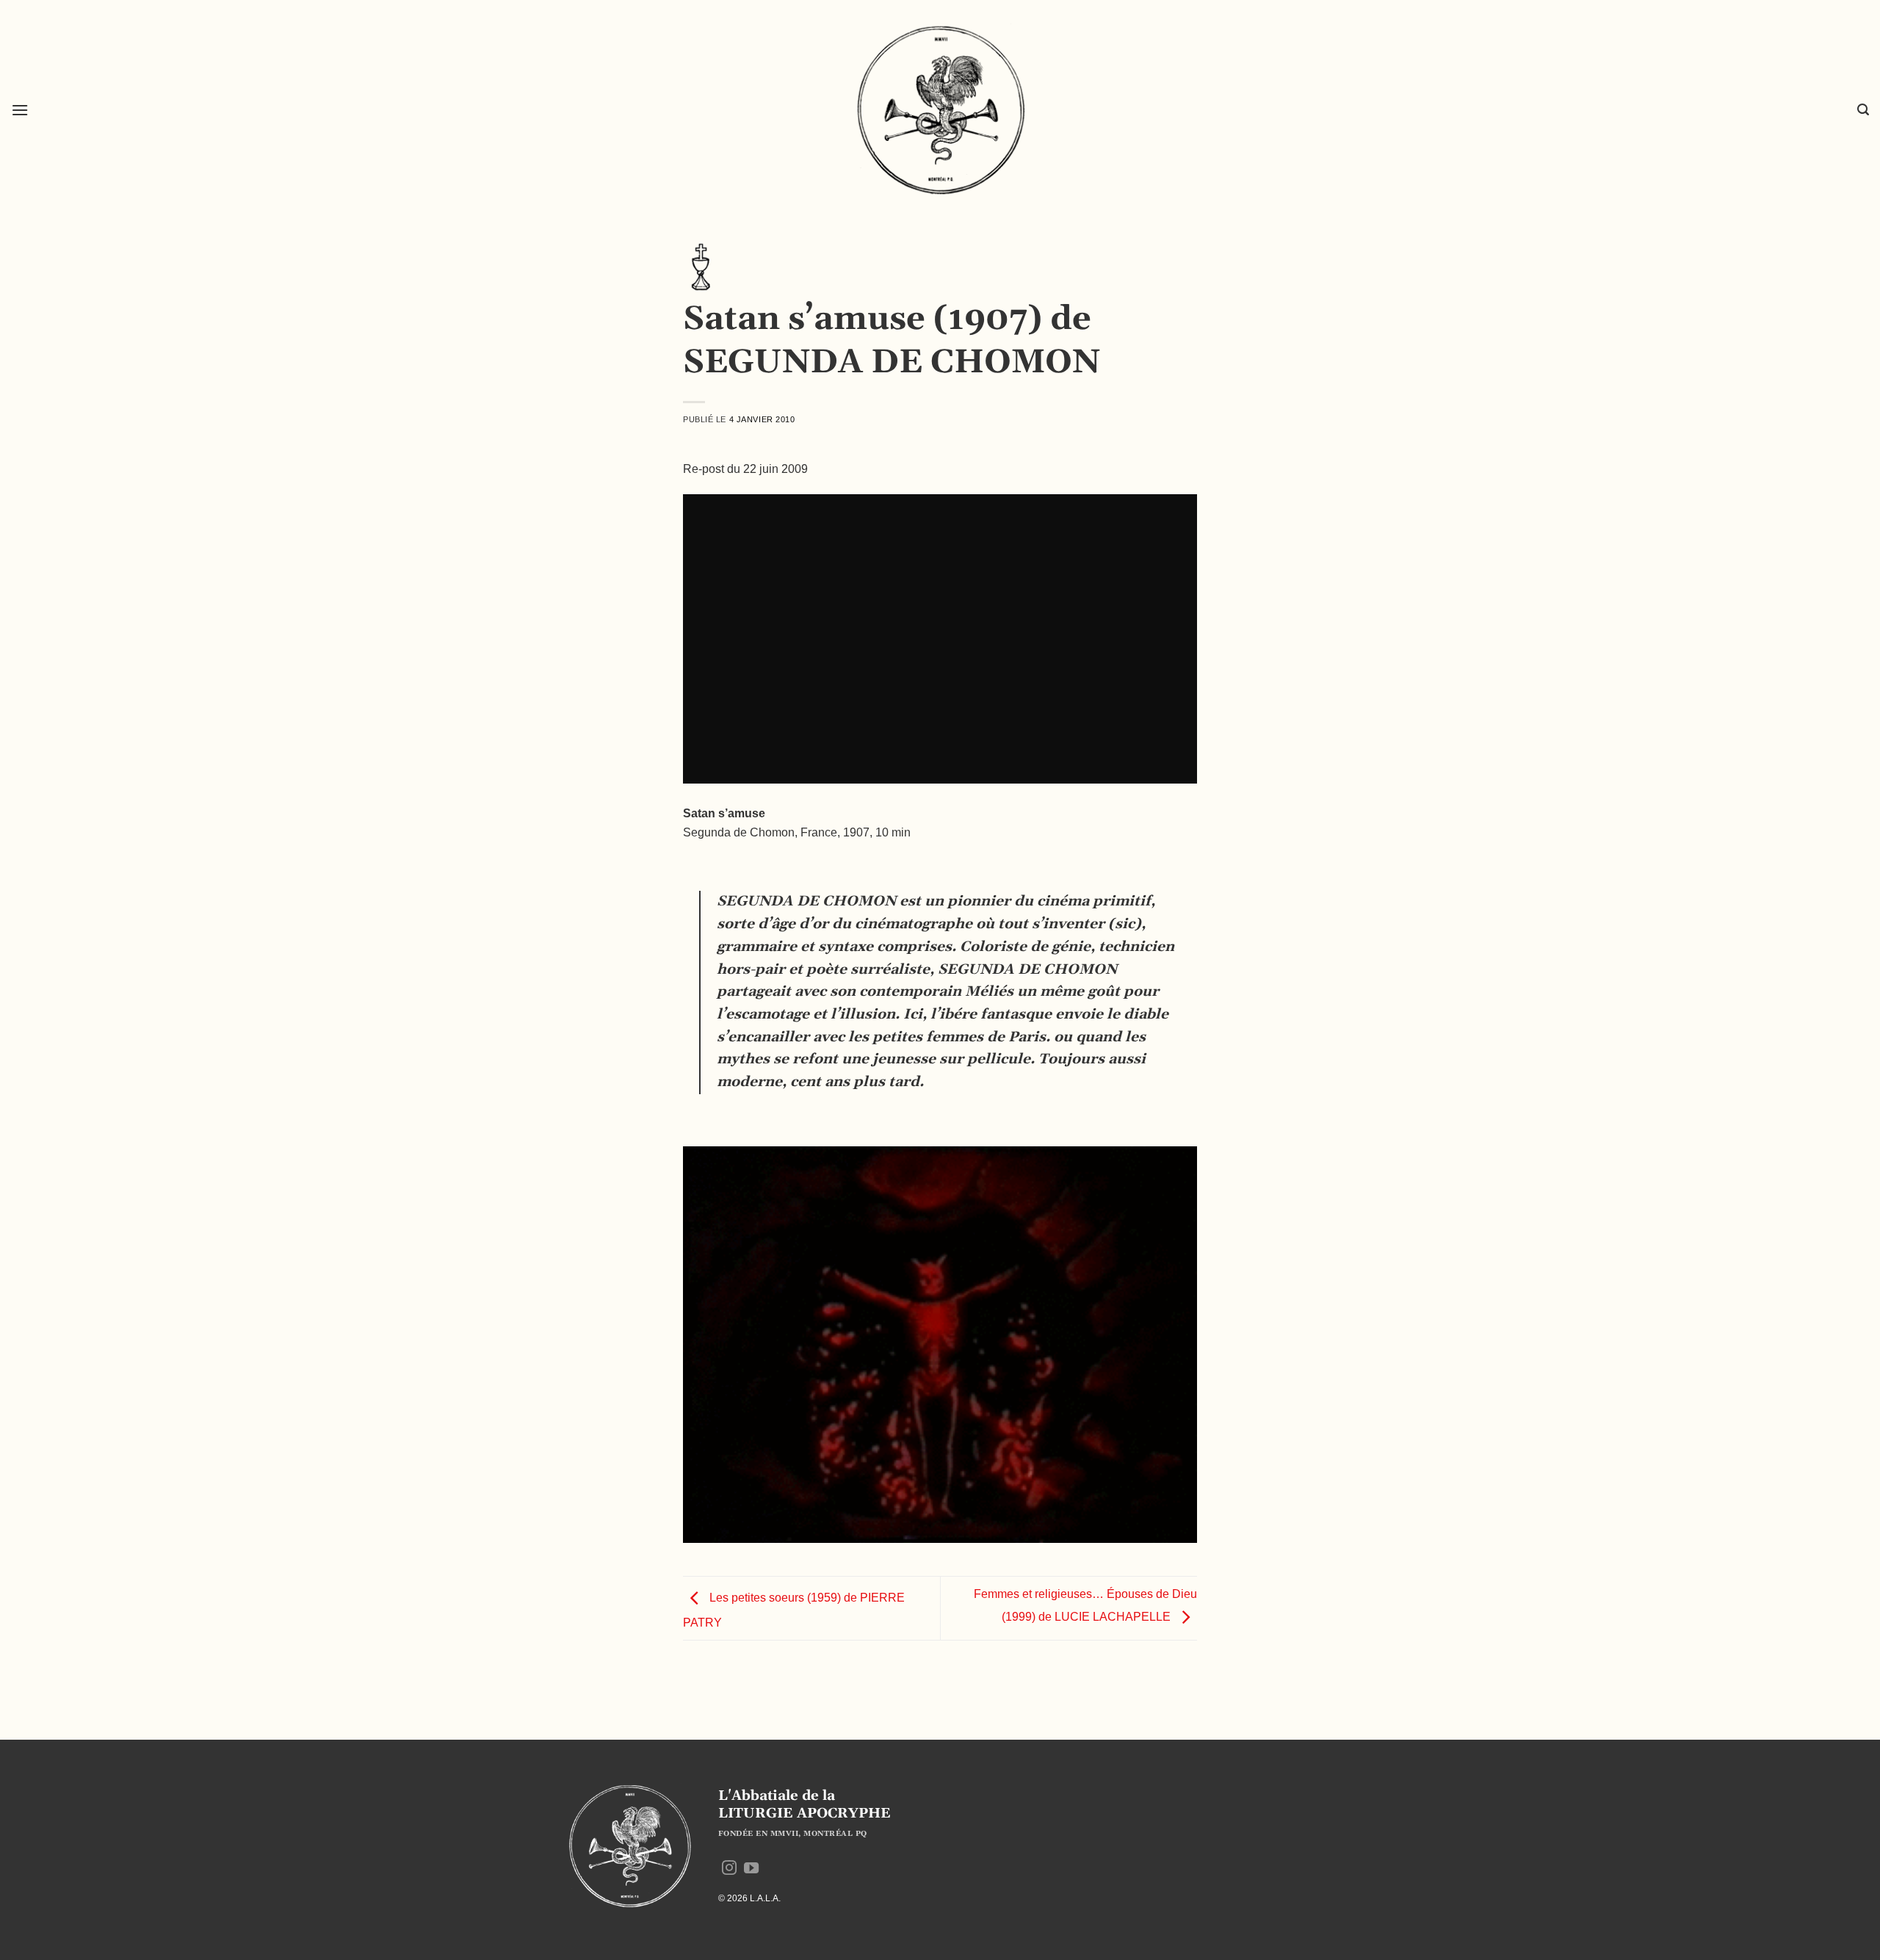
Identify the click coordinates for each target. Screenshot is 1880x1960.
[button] (20, 110)
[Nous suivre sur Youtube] (751, 1869)
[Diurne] (701, 266)
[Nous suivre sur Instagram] (729, 1869)
